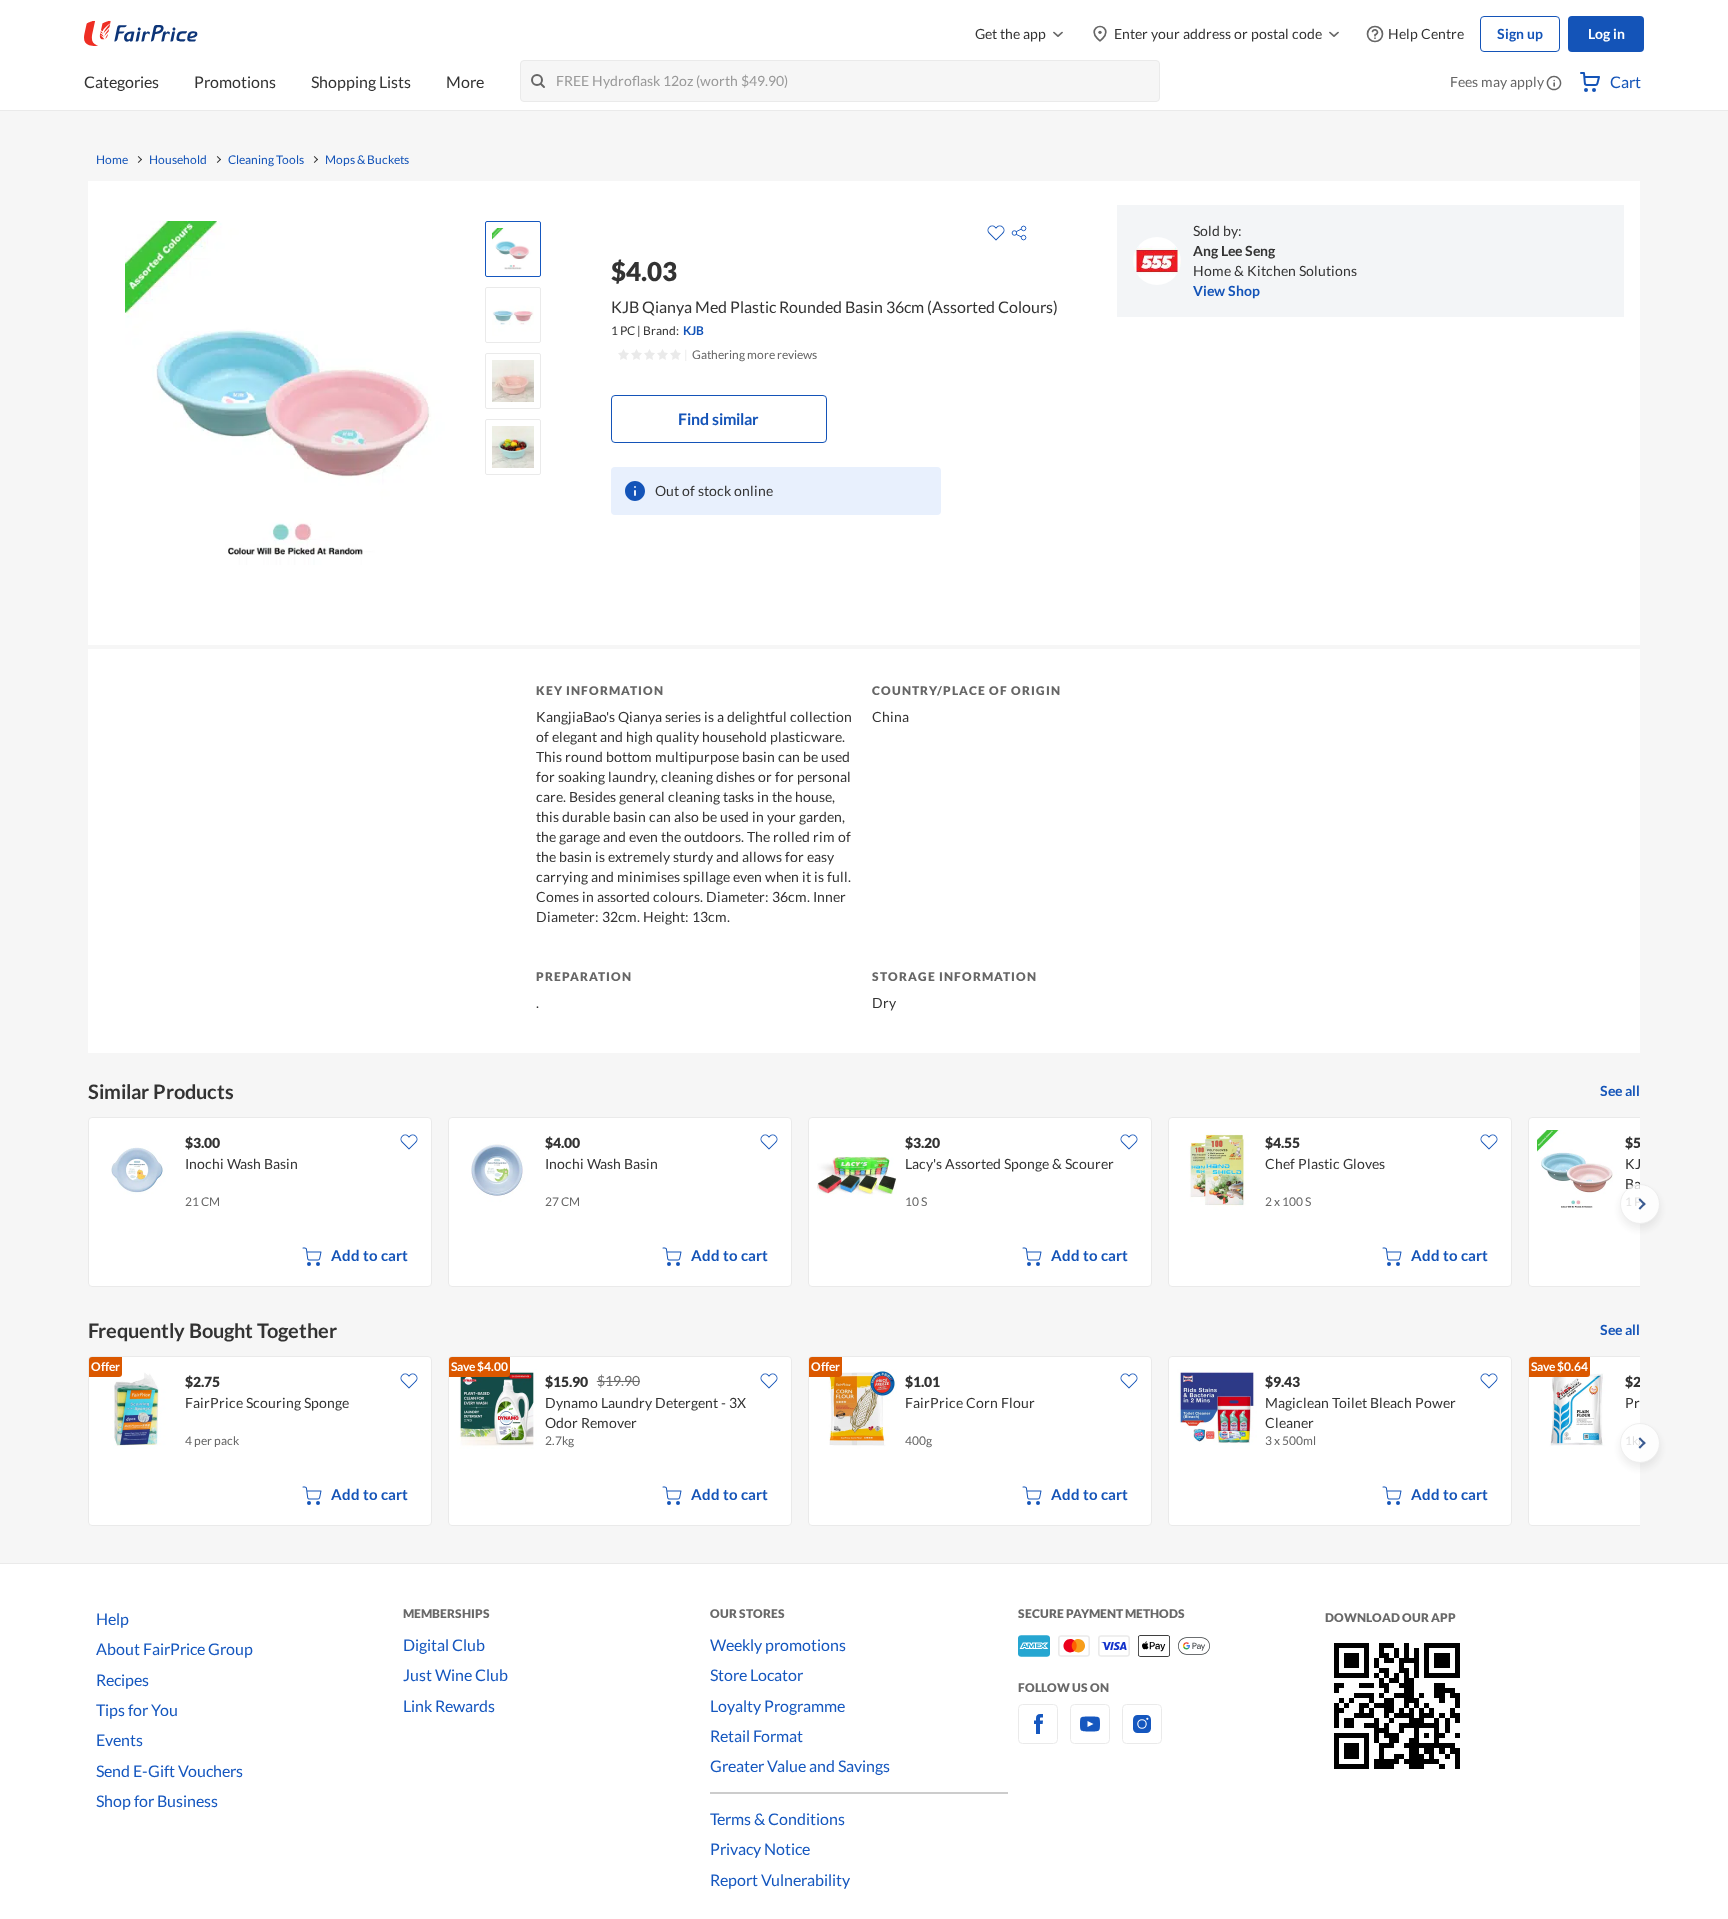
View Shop (1226, 290)
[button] (1554, 84)
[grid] (864, 1204)
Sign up (1520, 33)
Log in (1606, 33)
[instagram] (1142, 1735)
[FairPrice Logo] (141, 34)
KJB (693, 330)
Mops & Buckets (367, 160)
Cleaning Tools (266, 160)
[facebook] (1038, 1735)
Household (178, 160)
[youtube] (1090, 1735)
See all (1620, 1090)
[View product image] (513, 249)
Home (112, 160)
